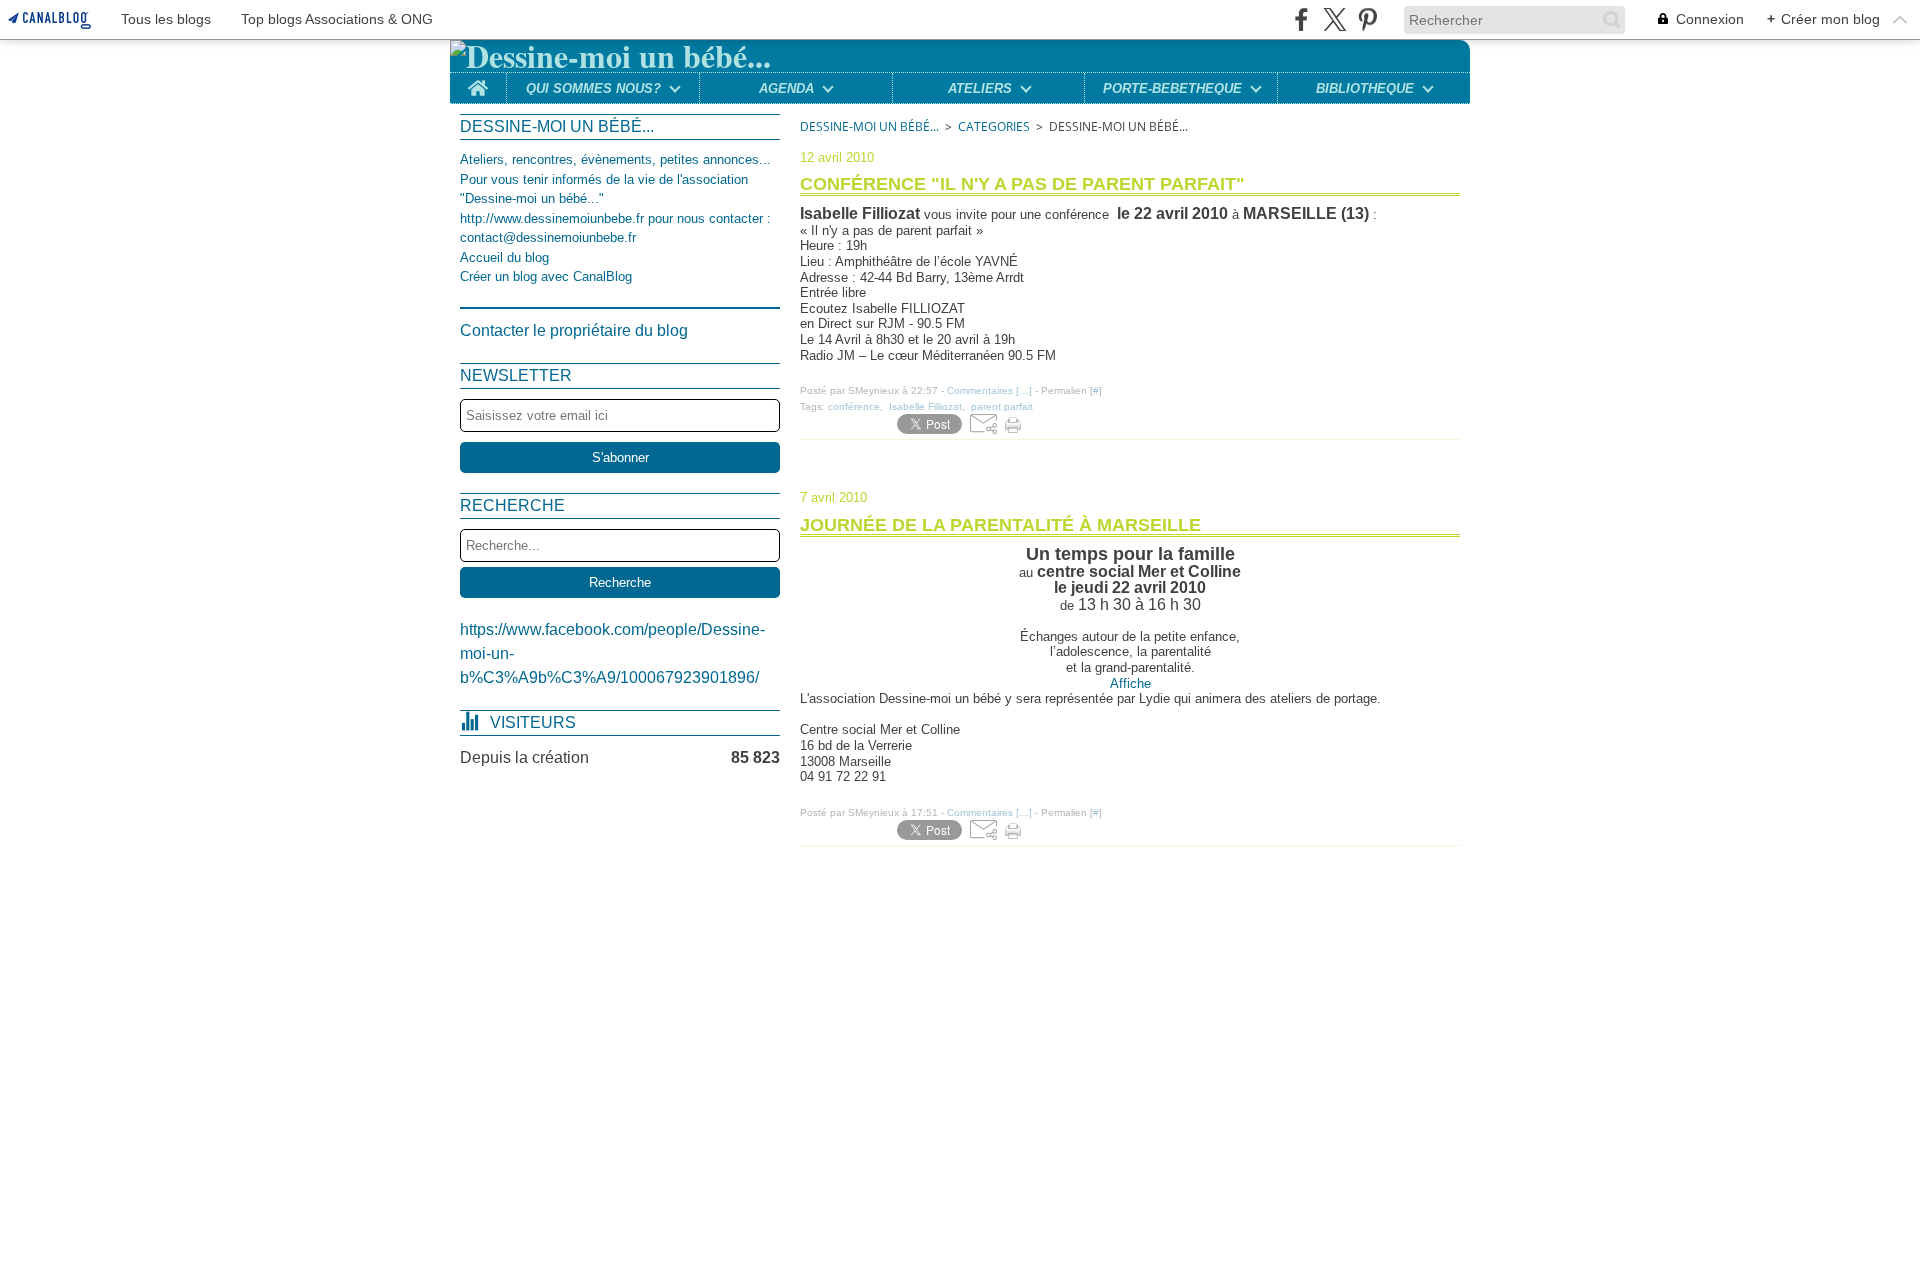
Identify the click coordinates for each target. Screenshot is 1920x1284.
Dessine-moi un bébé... (869, 126)
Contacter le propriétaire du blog (574, 330)
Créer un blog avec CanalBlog (546, 276)
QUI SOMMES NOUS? (593, 88)
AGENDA (786, 88)
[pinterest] (1367, 19)
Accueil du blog (504, 257)
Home (478, 80)
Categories (994, 126)
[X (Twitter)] (1334, 19)
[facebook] (1301, 19)
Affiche (1130, 683)
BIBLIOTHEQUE (1365, 88)
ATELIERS (980, 88)
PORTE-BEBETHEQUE (1172, 88)
